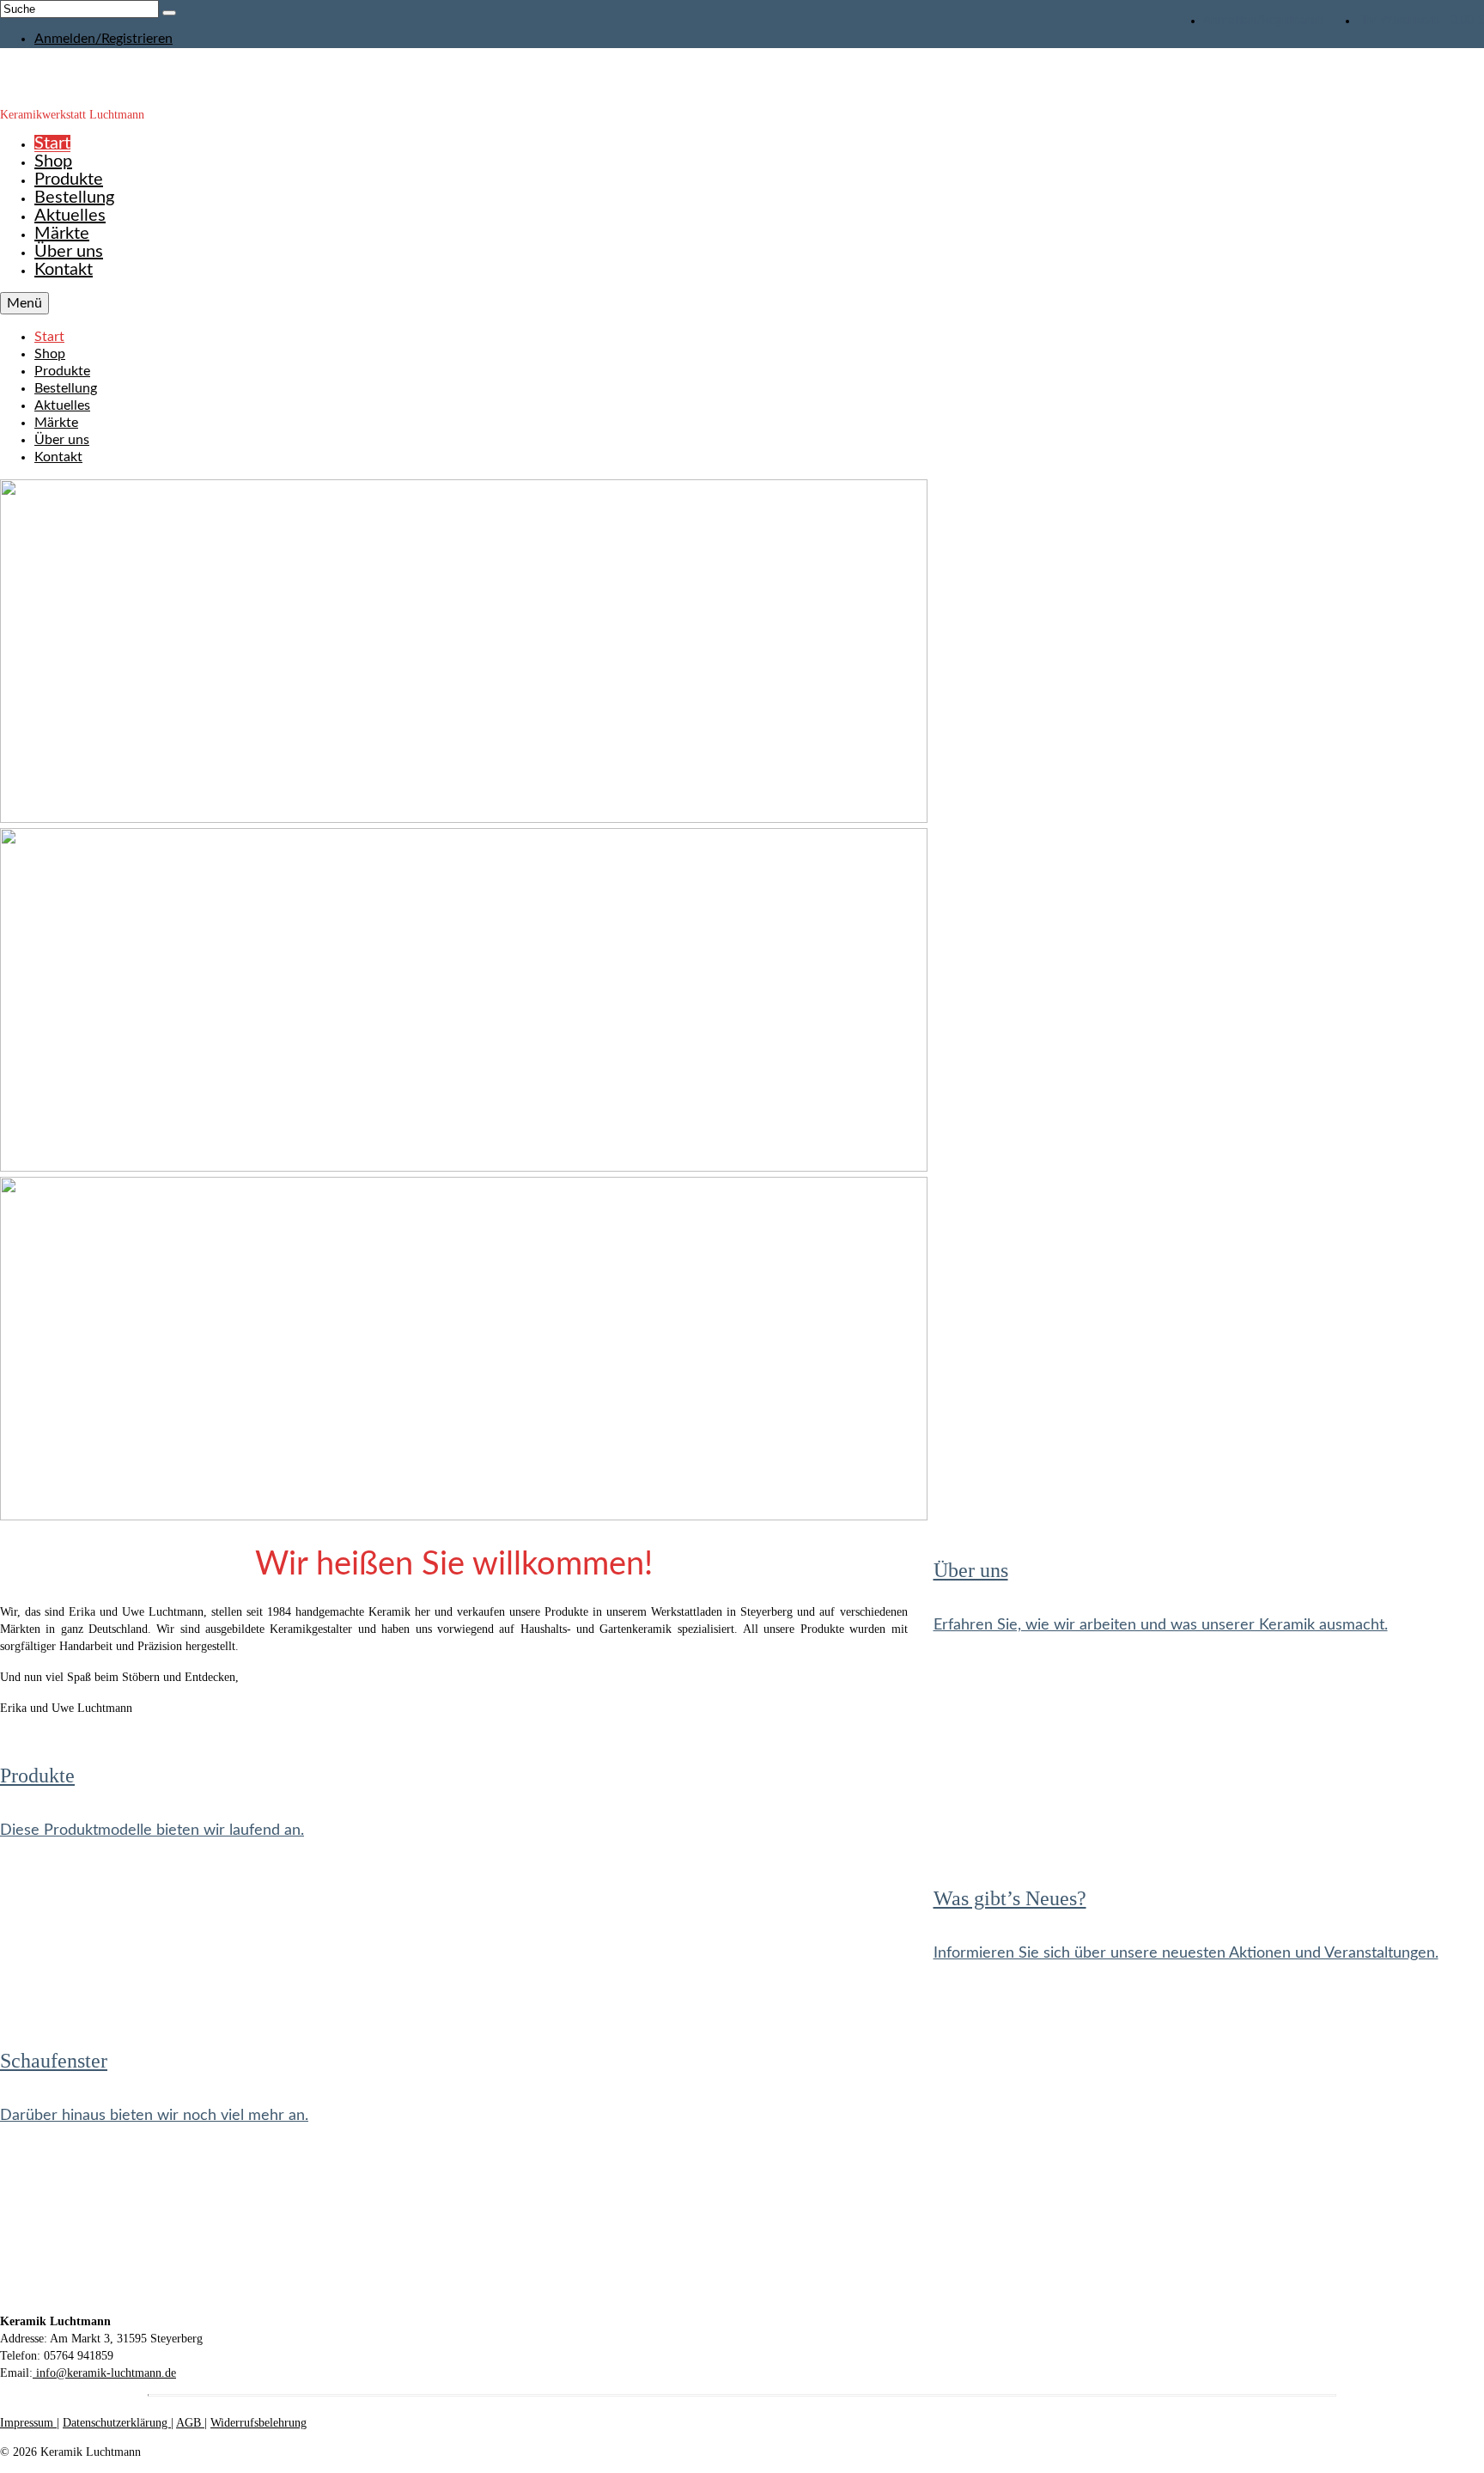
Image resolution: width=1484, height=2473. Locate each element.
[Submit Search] (169, 13)
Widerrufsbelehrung (258, 2423)
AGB (190, 2423)
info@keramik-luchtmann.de (104, 2373)
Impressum (28, 2423)
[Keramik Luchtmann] (742, 77)
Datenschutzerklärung (117, 2423)
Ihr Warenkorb (1423, 21)
